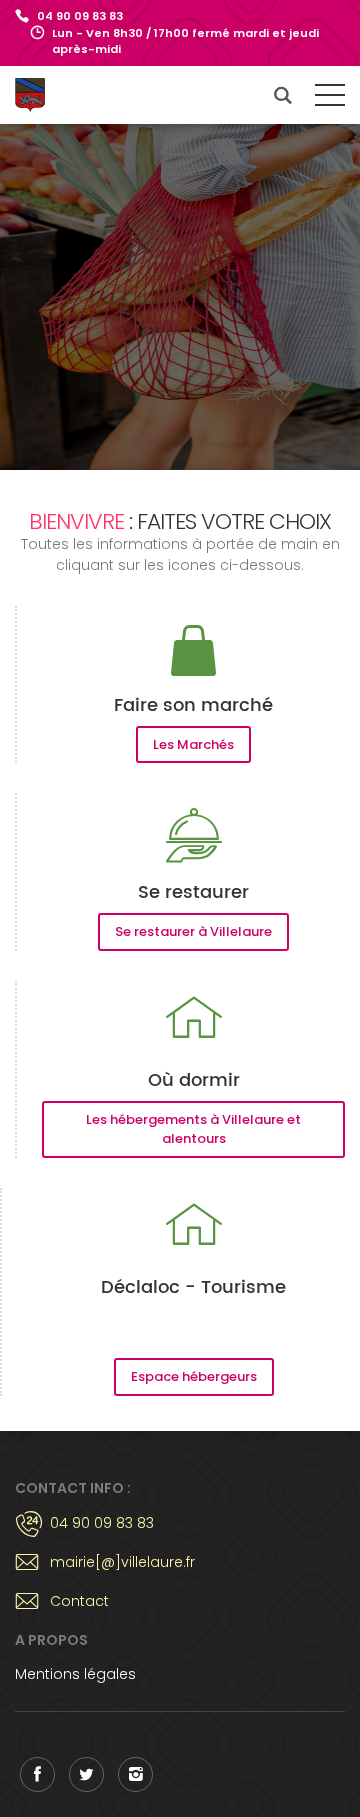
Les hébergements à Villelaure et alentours (193, 1129)
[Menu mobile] (330, 99)
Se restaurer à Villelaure (193, 931)
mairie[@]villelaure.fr (122, 1562)
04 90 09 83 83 (80, 16)
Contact (79, 1601)
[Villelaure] (45, 95)
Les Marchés (193, 744)
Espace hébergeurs (194, 1376)
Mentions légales (75, 1674)
